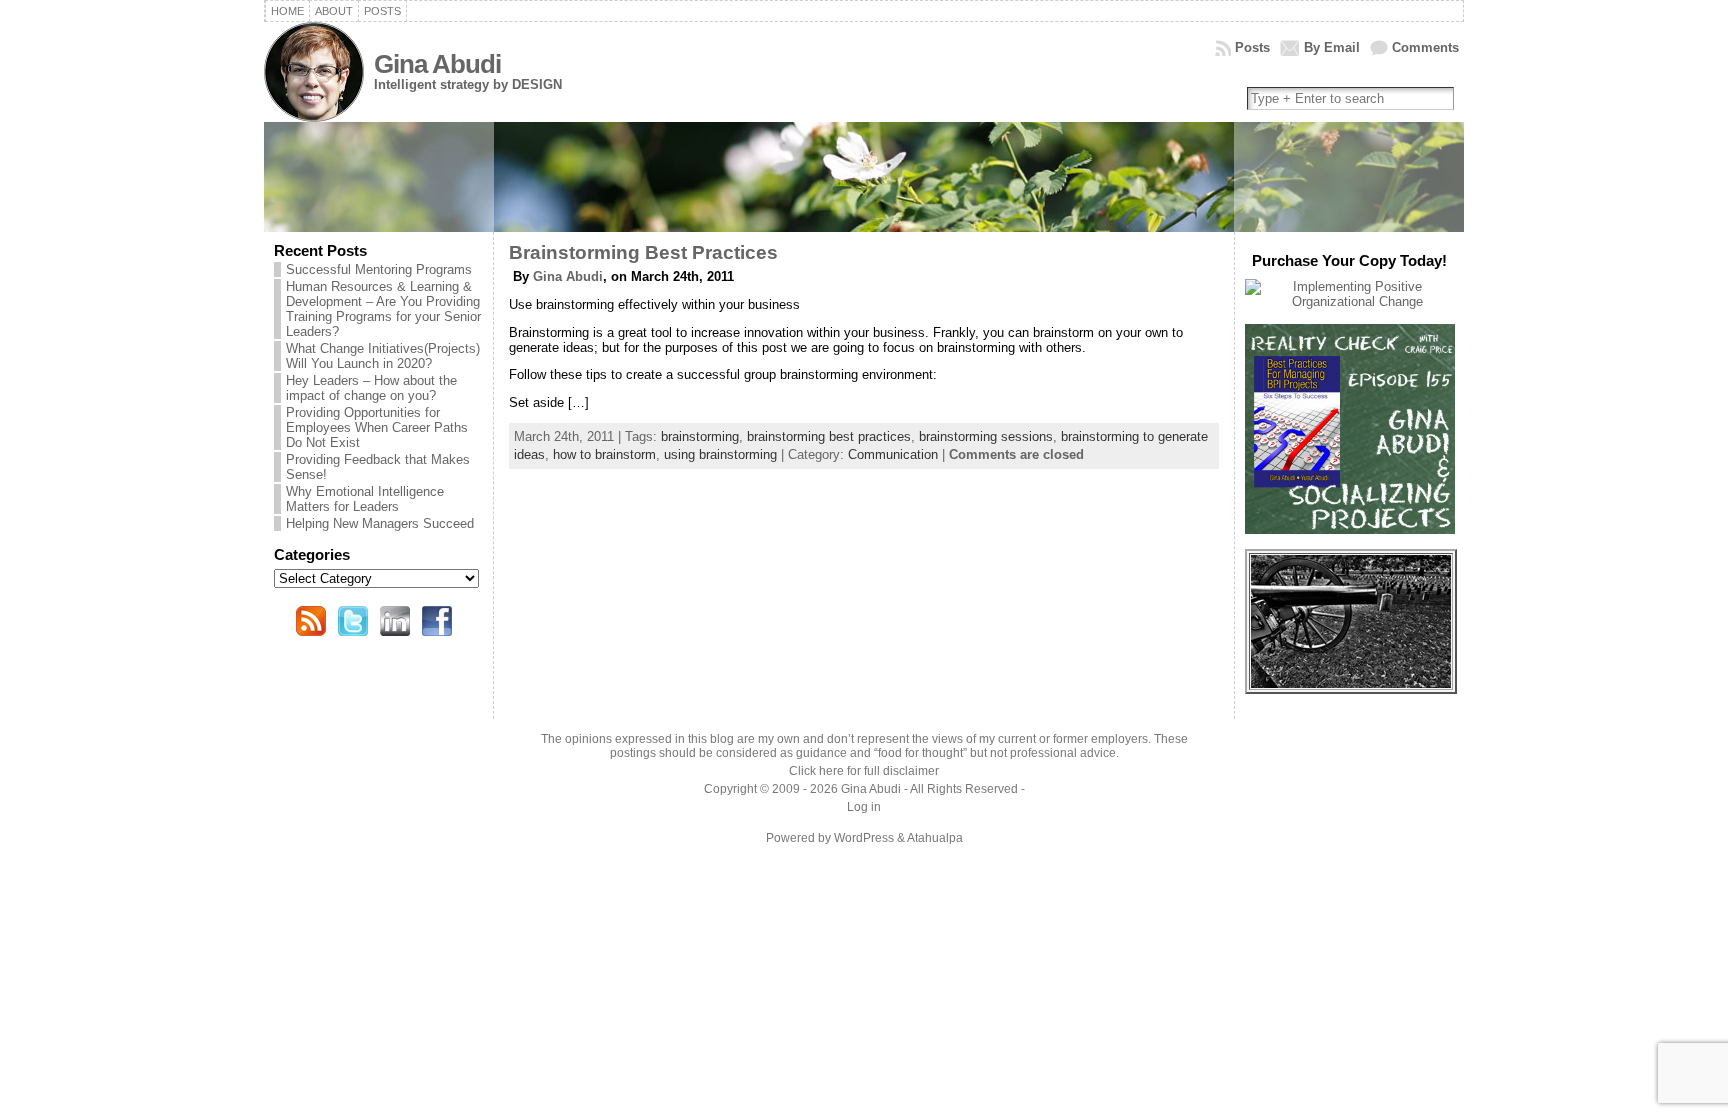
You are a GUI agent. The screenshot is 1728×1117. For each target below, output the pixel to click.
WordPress (864, 838)
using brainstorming (720, 454)
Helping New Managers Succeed (380, 523)
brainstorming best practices (829, 436)
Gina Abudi (437, 64)
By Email (1332, 47)
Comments (1425, 47)
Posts (1252, 47)
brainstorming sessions (986, 436)
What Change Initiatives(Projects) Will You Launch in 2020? (383, 356)
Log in (864, 807)
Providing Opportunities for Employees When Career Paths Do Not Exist (377, 427)
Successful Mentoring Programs (379, 269)
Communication (893, 454)
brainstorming (700, 436)
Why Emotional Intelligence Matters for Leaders (365, 499)
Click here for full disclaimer (864, 771)
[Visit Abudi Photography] (1351, 683)
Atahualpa (935, 838)
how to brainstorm (604, 454)
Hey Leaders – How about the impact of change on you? (371, 388)
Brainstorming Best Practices (643, 252)
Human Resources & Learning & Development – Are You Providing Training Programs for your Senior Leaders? (383, 309)
